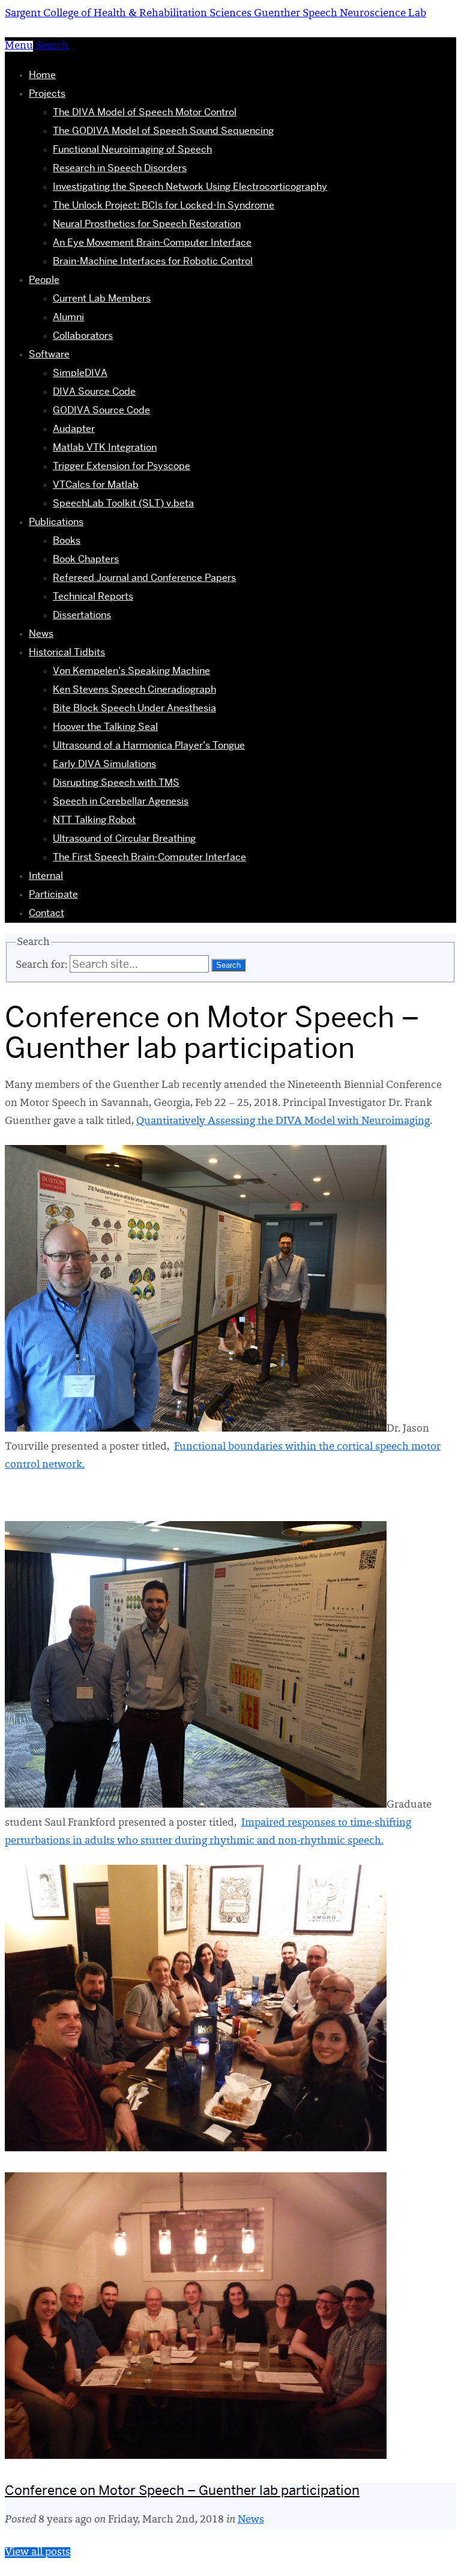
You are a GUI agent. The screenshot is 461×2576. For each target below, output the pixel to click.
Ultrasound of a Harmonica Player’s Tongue (149, 745)
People (44, 280)
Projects (47, 93)
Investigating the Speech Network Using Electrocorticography (190, 187)
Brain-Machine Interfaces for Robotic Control (153, 261)
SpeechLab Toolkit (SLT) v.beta (123, 503)
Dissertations (82, 615)
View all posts (38, 2553)
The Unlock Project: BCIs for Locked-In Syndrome (164, 205)
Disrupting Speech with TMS (116, 782)
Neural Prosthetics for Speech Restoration (147, 224)
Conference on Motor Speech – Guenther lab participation (182, 2490)
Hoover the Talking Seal (105, 727)
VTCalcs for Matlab (96, 485)
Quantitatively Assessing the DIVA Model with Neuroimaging (283, 1122)
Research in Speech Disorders (120, 168)
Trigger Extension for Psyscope (122, 466)
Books (67, 540)
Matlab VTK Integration (105, 447)
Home (42, 75)
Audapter (74, 429)
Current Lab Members (102, 298)
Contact (47, 913)
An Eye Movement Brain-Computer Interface (152, 242)
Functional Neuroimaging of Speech (132, 149)
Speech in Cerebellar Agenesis (121, 801)
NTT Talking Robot (94, 820)
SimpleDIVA (80, 373)
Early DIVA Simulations (104, 764)
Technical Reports (93, 596)
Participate (53, 894)
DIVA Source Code (94, 391)
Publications (56, 522)
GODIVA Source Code (101, 410)
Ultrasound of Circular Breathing (124, 838)
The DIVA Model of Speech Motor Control (145, 112)
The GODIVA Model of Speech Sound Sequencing (163, 131)
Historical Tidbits (67, 652)
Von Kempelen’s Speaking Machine (131, 671)
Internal (46, 876)
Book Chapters (86, 559)
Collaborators (83, 336)
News (41, 633)
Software (49, 354)
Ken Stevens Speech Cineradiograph (134, 689)
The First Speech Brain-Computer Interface (149, 857)
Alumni (68, 317)
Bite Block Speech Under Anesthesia (134, 708)
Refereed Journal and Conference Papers (144, 578)
